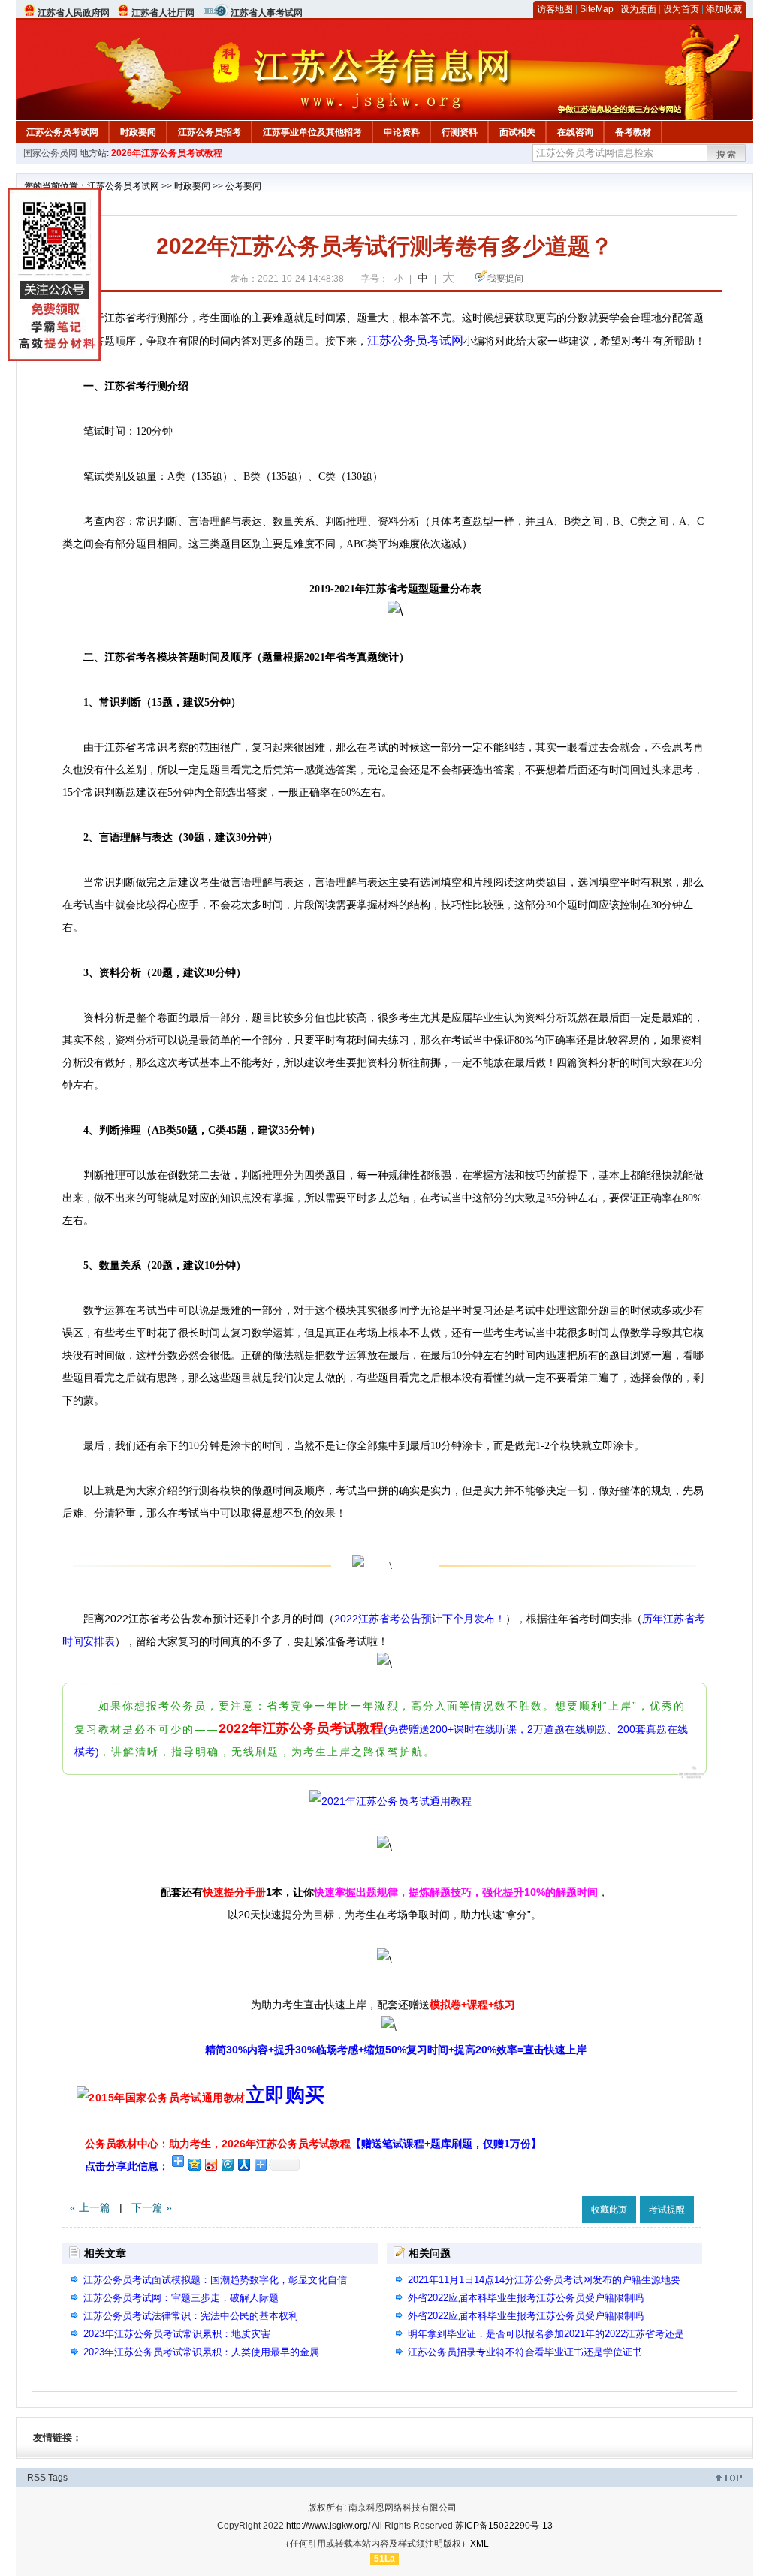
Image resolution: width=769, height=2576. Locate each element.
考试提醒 (667, 2210)
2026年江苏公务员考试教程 (167, 153)
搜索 (727, 155)
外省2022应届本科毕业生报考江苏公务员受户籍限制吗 (526, 2298)
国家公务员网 (50, 153)
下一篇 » (152, 2207)
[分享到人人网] (243, 2164)
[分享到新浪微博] (210, 2164)
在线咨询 (575, 132)
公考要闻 (243, 186)
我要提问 (505, 279)
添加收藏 (724, 9)
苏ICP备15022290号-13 (504, 2526)
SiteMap (597, 9)
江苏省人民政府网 (74, 13)
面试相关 (517, 132)
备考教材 (633, 132)
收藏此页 (609, 2210)
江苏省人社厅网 (163, 13)
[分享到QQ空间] (194, 2164)
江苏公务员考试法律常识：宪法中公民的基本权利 (191, 2316)
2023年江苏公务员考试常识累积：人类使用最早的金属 (201, 2352)
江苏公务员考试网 (62, 132)
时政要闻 (138, 132)
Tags (58, 2478)
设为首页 (681, 9)
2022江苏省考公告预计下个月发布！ (420, 1619)
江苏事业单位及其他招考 (312, 132)
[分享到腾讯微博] (227, 2164)
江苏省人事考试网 (267, 13)
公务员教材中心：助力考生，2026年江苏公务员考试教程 (313, 2144)
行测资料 (460, 132)
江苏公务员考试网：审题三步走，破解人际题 (181, 2298)
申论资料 (402, 132)
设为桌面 (638, 9)
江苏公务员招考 (210, 132)
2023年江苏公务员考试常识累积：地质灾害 (177, 2334)
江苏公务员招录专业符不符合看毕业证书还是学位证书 (525, 2352)
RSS (36, 2478)
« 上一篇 (90, 2207)
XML (479, 2544)
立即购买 (285, 2095)
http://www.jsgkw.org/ (328, 2526)
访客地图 (555, 9)
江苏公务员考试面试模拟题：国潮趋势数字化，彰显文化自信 (215, 2280)
